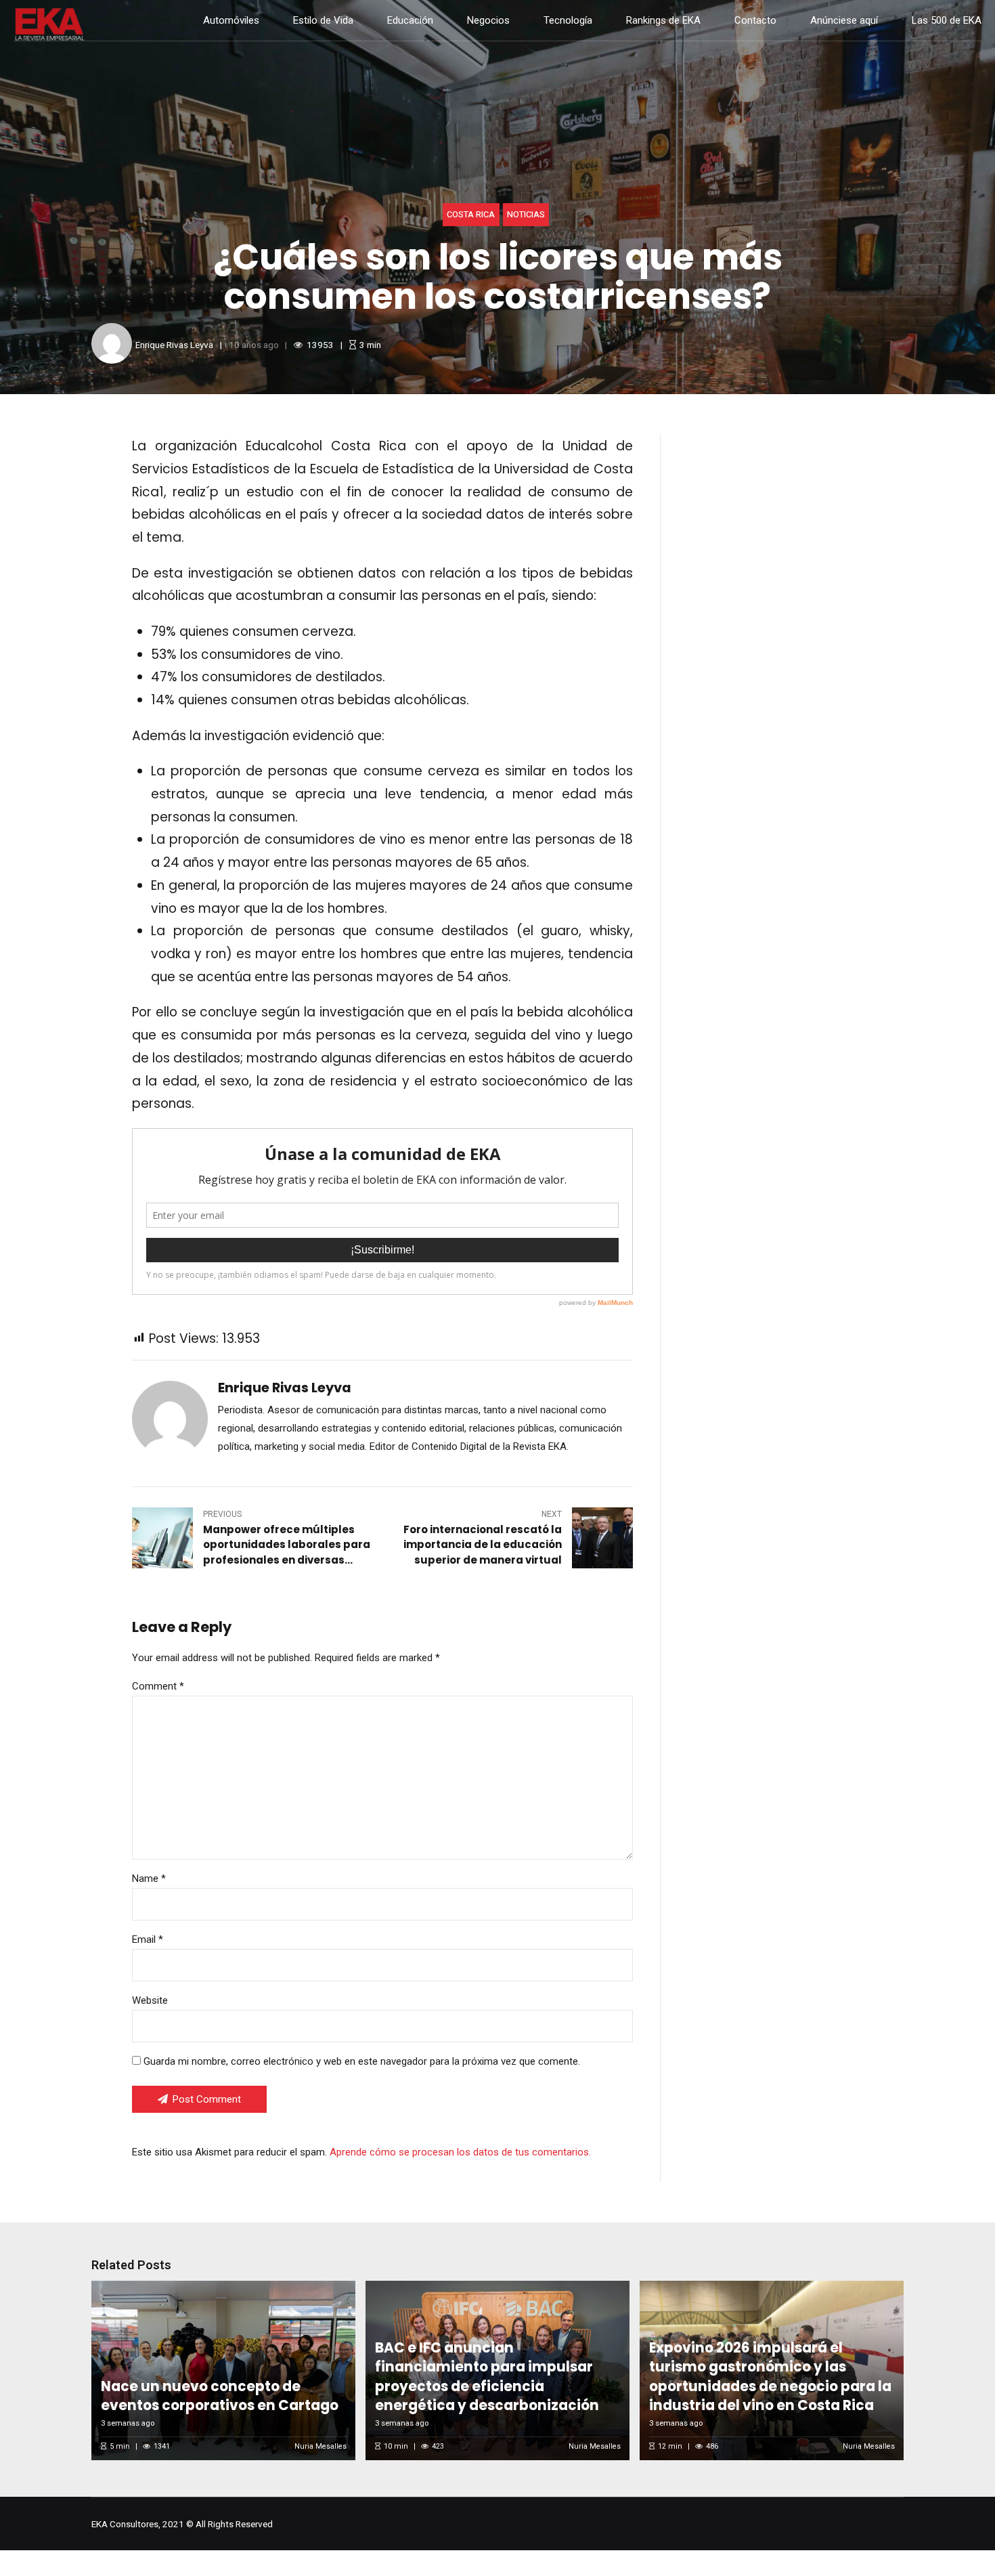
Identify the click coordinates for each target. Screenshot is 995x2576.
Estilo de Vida (323, 20)
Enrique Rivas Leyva (174, 345)
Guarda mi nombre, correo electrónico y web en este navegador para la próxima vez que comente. (362, 2061)
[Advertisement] (796, 556)
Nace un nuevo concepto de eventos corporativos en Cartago (220, 2396)
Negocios (488, 20)
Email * (148, 1939)
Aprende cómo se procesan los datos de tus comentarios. (460, 2152)
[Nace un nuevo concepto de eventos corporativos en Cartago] (221, 2370)
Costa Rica (471, 215)
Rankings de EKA (663, 20)
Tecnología (568, 20)
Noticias (526, 215)
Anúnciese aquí (844, 20)
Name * (149, 1879)
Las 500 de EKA (947, 20)
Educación (410, 20)
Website (150, 2000)
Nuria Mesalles (320, 2446)
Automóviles (231, 20)
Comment (158, 1686)
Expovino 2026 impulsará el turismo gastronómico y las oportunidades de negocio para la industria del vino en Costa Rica (770, 2377)
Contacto (755, 20)
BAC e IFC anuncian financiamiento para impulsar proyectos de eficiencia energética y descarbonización (487, 2377)
